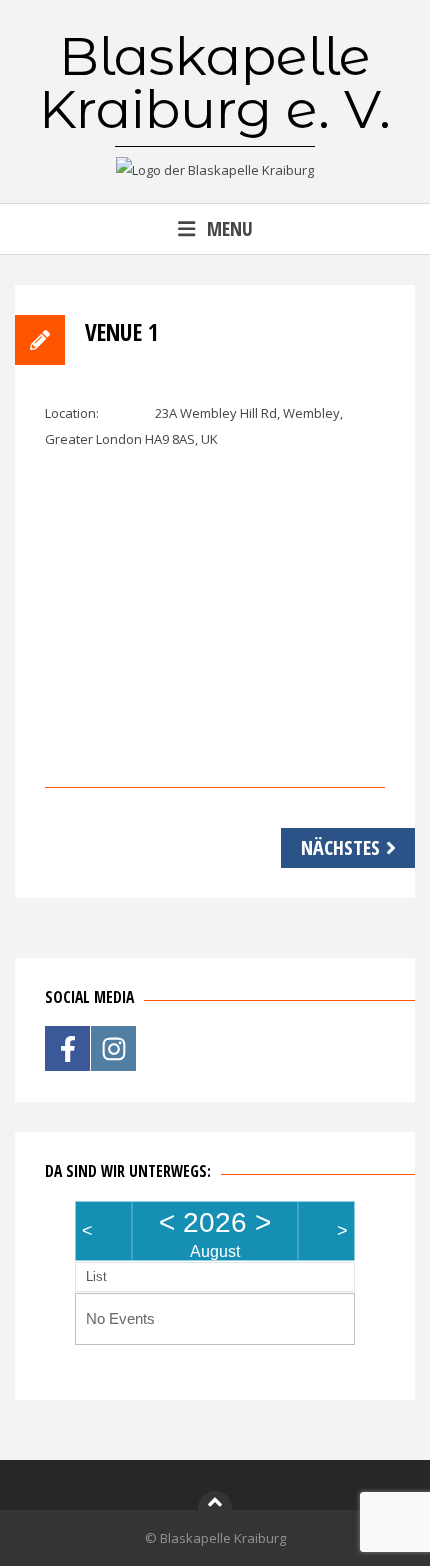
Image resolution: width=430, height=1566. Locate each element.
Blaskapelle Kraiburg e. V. (215, 82)
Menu (230, 228)
